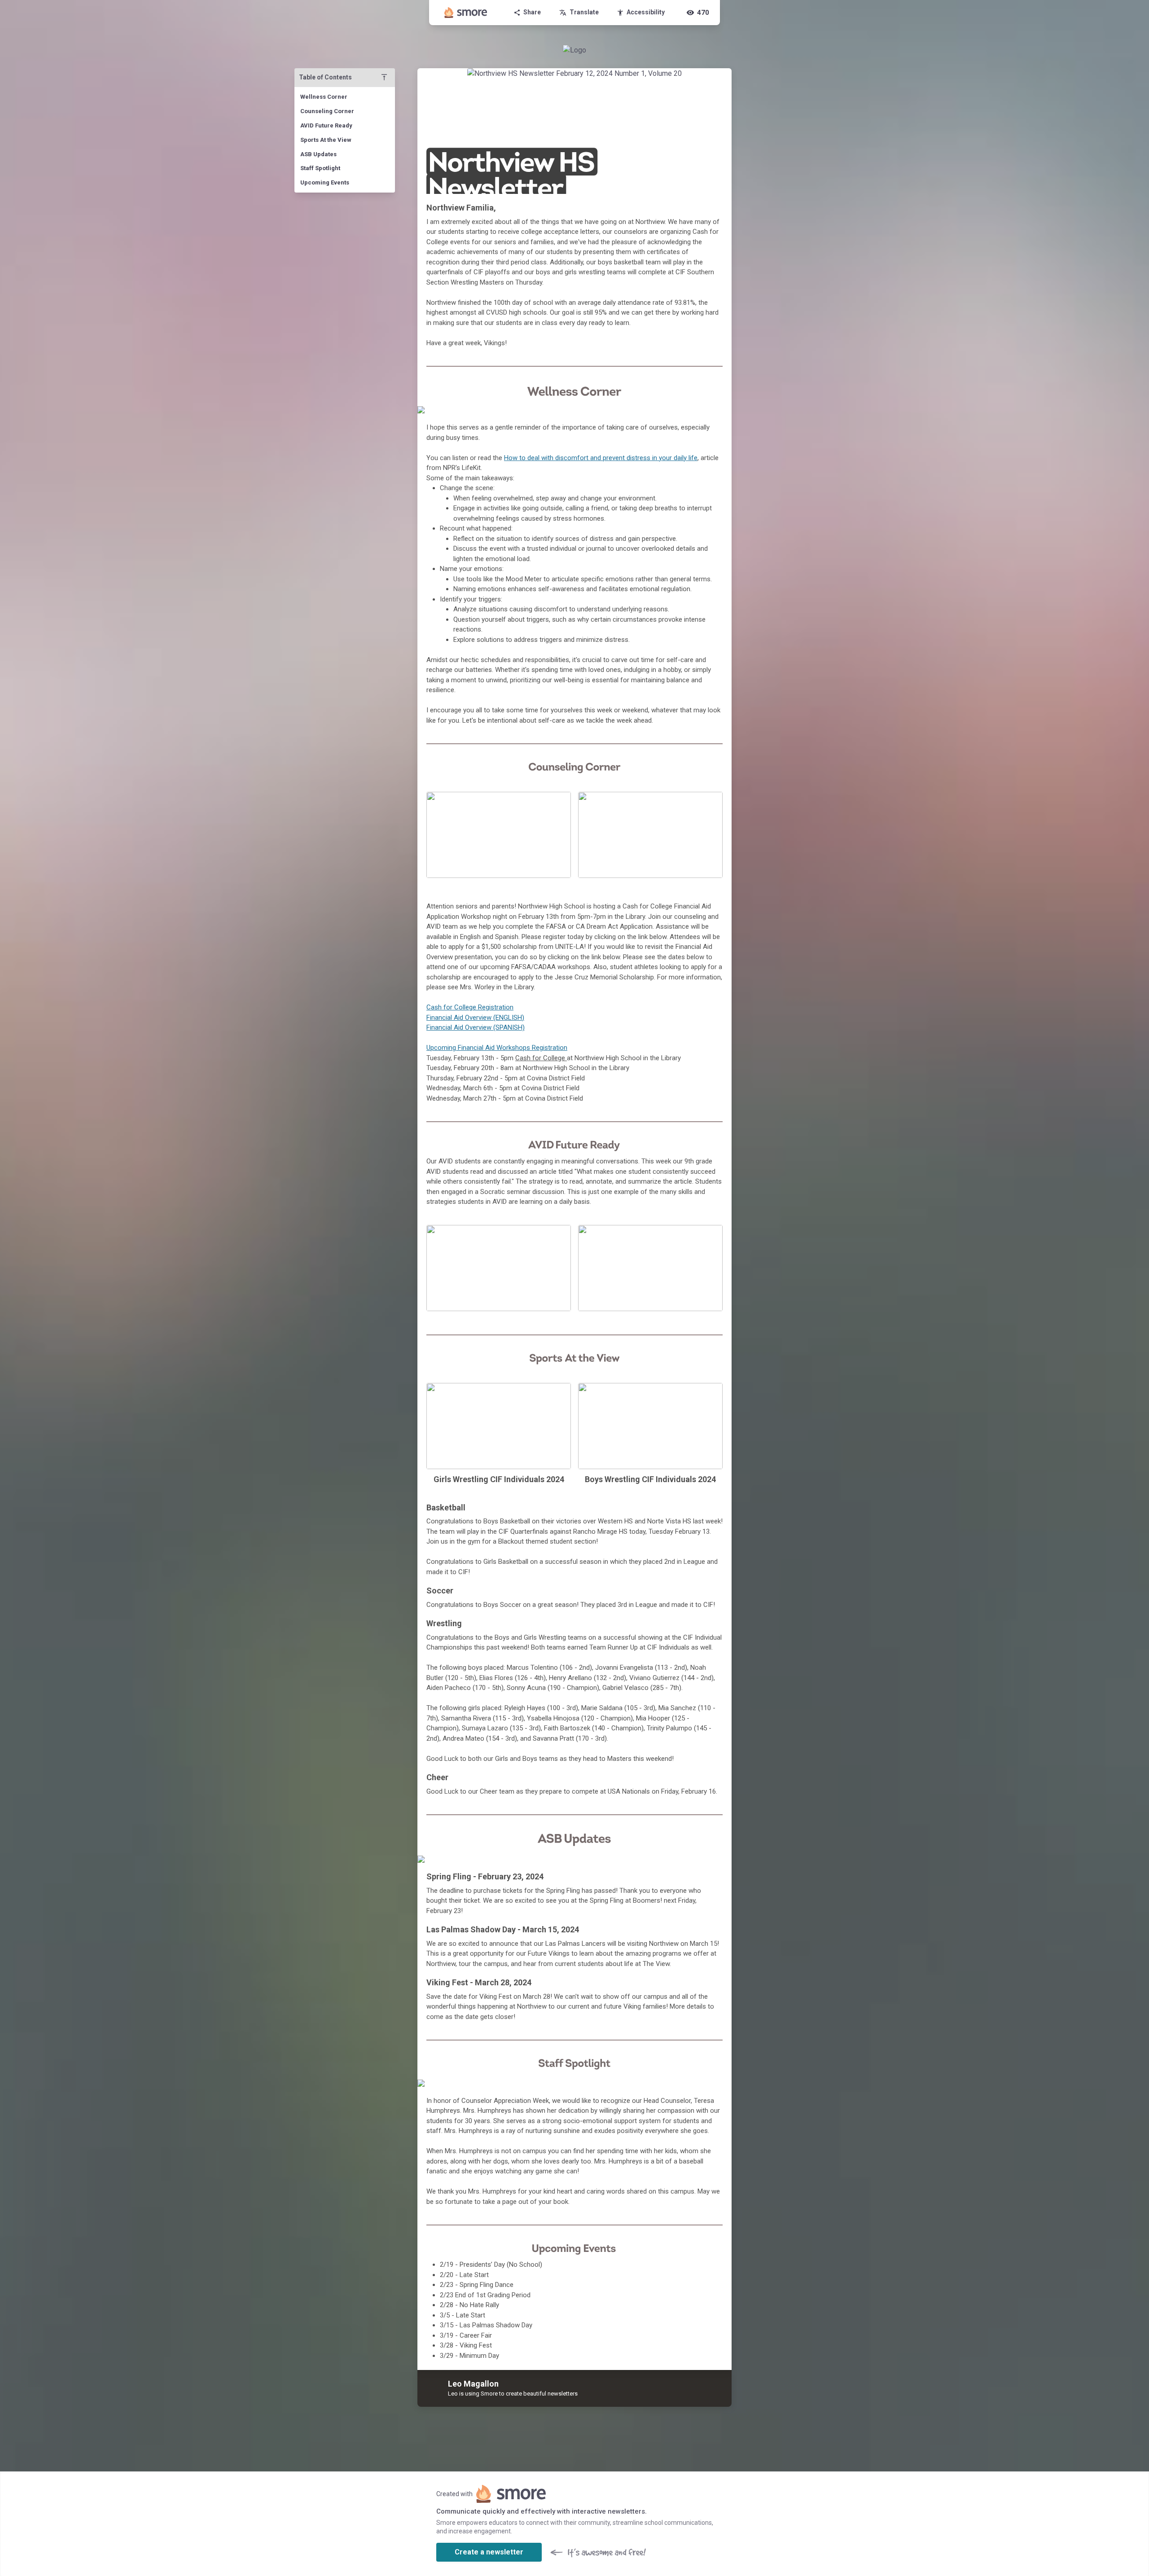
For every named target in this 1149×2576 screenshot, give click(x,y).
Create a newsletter (489, 2552)
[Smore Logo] (466, 13)
